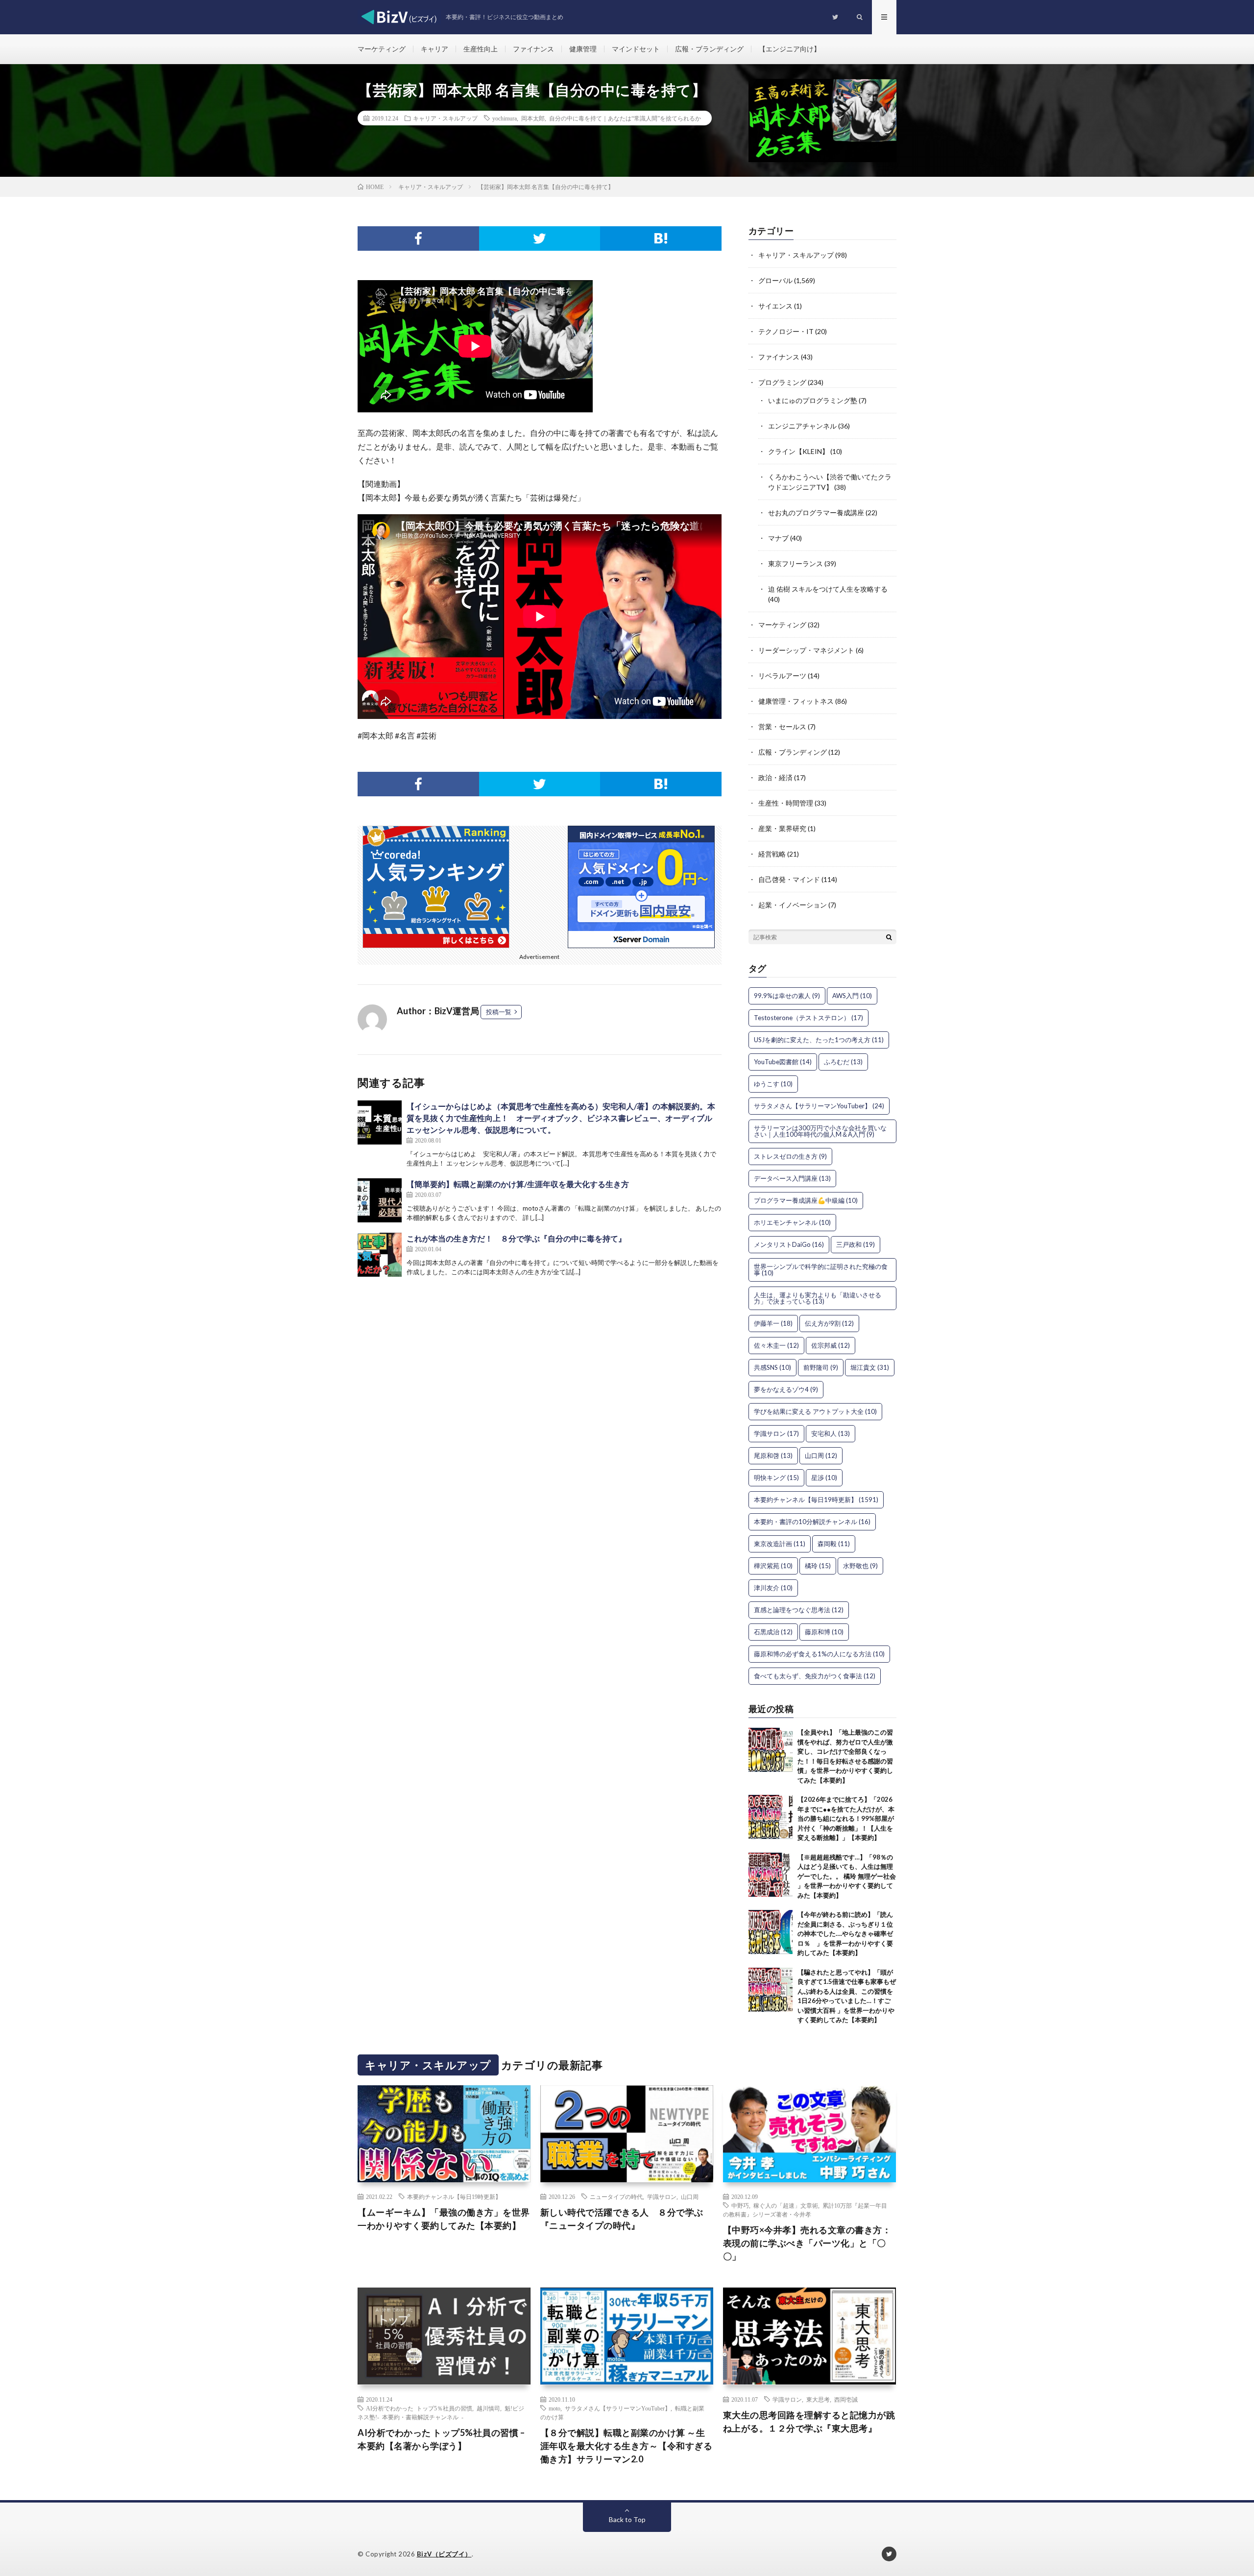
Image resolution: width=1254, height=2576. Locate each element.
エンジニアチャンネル (802, 426)
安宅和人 (831, 1433)
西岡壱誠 (846, 2399)
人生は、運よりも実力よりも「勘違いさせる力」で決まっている (818, 1298)
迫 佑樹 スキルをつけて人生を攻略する (828, 589)
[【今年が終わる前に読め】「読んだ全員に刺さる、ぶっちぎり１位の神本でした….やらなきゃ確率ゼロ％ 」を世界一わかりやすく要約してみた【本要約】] (771, 1932)
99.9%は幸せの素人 (787, 996)
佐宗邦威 (831, 1345)
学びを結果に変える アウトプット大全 (815, 1411)
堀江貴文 (870, 1367)
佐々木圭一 (776, 1345)
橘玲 (818, 1566)
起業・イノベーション (793, 905)
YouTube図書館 (783, 1062)
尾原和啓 (773, 1455)
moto (555, 2408)
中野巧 (740, 2205)
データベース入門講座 (792, 1178)
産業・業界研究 (782, 828)
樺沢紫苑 (773, 1566)
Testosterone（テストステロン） (808, 1018)
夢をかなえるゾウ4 (786, 1389)
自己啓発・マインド (789, 879)
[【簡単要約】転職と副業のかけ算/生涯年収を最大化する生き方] (380, 1200)
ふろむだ (843, 1062)
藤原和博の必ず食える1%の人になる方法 (819, 1654)
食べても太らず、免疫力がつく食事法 (815, 1676)
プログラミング (782, 382)
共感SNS (772, 1367)
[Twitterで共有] (540, 239)
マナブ (778, 538)
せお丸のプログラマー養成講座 (816, 513)
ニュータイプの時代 (616, 2196)
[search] (889, 937)
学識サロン (776, 1433)
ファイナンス (533, 49)
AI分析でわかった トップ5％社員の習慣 (419, 2408)
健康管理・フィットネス (796, 701)
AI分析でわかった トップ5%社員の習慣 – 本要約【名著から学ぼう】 (441, 2439)
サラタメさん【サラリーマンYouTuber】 (819, 1106)
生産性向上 (481, 49)
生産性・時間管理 (786, 803)
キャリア (434, 49)
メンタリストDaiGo (789, 1244)
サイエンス (775, 306)
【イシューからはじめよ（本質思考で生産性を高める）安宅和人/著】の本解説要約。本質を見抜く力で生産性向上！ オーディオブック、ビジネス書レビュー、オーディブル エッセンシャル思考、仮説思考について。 (563, 1118)
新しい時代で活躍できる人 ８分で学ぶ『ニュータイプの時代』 (622, 2219)
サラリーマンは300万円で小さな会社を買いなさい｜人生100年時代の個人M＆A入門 (820, 1131)
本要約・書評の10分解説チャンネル (812, 1522)
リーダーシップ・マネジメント (806, 650)
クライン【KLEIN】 (798, 451)
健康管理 (583, 49)
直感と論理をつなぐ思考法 (799, 1610)
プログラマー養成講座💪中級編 (806, 1200)
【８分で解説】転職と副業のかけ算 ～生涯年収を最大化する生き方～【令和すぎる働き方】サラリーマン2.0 (627, 2446)
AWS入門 (852, 996)
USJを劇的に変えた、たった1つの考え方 (819, 1040)
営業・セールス (782, 727)
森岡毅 (834, 1544)
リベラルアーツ (782, 676)
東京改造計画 (780, 1544)
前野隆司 (821, 1367)
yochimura (505, 118)
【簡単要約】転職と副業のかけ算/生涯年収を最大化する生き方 (518, 1184)
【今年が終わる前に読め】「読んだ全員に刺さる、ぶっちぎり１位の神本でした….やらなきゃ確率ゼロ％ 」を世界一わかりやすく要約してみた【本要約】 (845, 1933)
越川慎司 (488, 2408)
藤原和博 (824, 1632)
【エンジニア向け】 (790, 49)
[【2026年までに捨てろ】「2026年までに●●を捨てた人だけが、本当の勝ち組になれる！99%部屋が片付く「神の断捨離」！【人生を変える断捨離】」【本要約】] (771, 1817)
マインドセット (636, 49)
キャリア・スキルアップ (445, 118)
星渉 (824, 1478)
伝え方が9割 (829, 1323)
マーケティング (382, 49)
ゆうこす (773, 1084)
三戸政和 (856, 1244)
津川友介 (773, 1588)
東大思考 (818, 2399)
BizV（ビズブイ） (444, 2554)
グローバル (775, 280)
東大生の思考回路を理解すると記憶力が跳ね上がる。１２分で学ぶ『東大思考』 (809, 2421)
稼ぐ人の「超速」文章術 (786, 2205)
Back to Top (627, 2519)
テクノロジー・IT (786, 331)
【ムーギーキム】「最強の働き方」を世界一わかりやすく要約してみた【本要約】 (444, 2219)
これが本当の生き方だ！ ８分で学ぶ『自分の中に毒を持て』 (516, 1238)
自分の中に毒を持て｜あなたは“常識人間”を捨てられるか (625, 118)
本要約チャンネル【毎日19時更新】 (816, 1500)
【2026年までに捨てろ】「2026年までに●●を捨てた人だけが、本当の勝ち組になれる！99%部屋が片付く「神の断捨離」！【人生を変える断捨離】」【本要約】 (846, 1818)
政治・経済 (775, 777)
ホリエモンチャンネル (792, 1222)
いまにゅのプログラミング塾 (813, 400)
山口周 (821, 1455)
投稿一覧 (499, 1012)
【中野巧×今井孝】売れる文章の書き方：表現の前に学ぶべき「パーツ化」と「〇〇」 (807, 2243)
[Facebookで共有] (418, 239)
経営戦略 (772, 854)
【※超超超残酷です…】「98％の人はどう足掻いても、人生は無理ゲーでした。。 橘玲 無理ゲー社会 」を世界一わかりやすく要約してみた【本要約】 (847, 1876)
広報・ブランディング (709, 49)
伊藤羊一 (773, 1323)
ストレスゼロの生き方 (790, 1156)
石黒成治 (773, 1632)
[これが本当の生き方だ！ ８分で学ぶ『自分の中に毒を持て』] (380, 1255)
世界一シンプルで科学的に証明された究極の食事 (821, 1270)
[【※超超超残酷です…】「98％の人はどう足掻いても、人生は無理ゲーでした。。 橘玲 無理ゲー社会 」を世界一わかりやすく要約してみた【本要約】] (771, 1875)
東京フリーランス (796, 563)
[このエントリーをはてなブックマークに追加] (661, 239)
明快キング (776, 1478)
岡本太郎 (533, 118)
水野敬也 (860, 1566)
